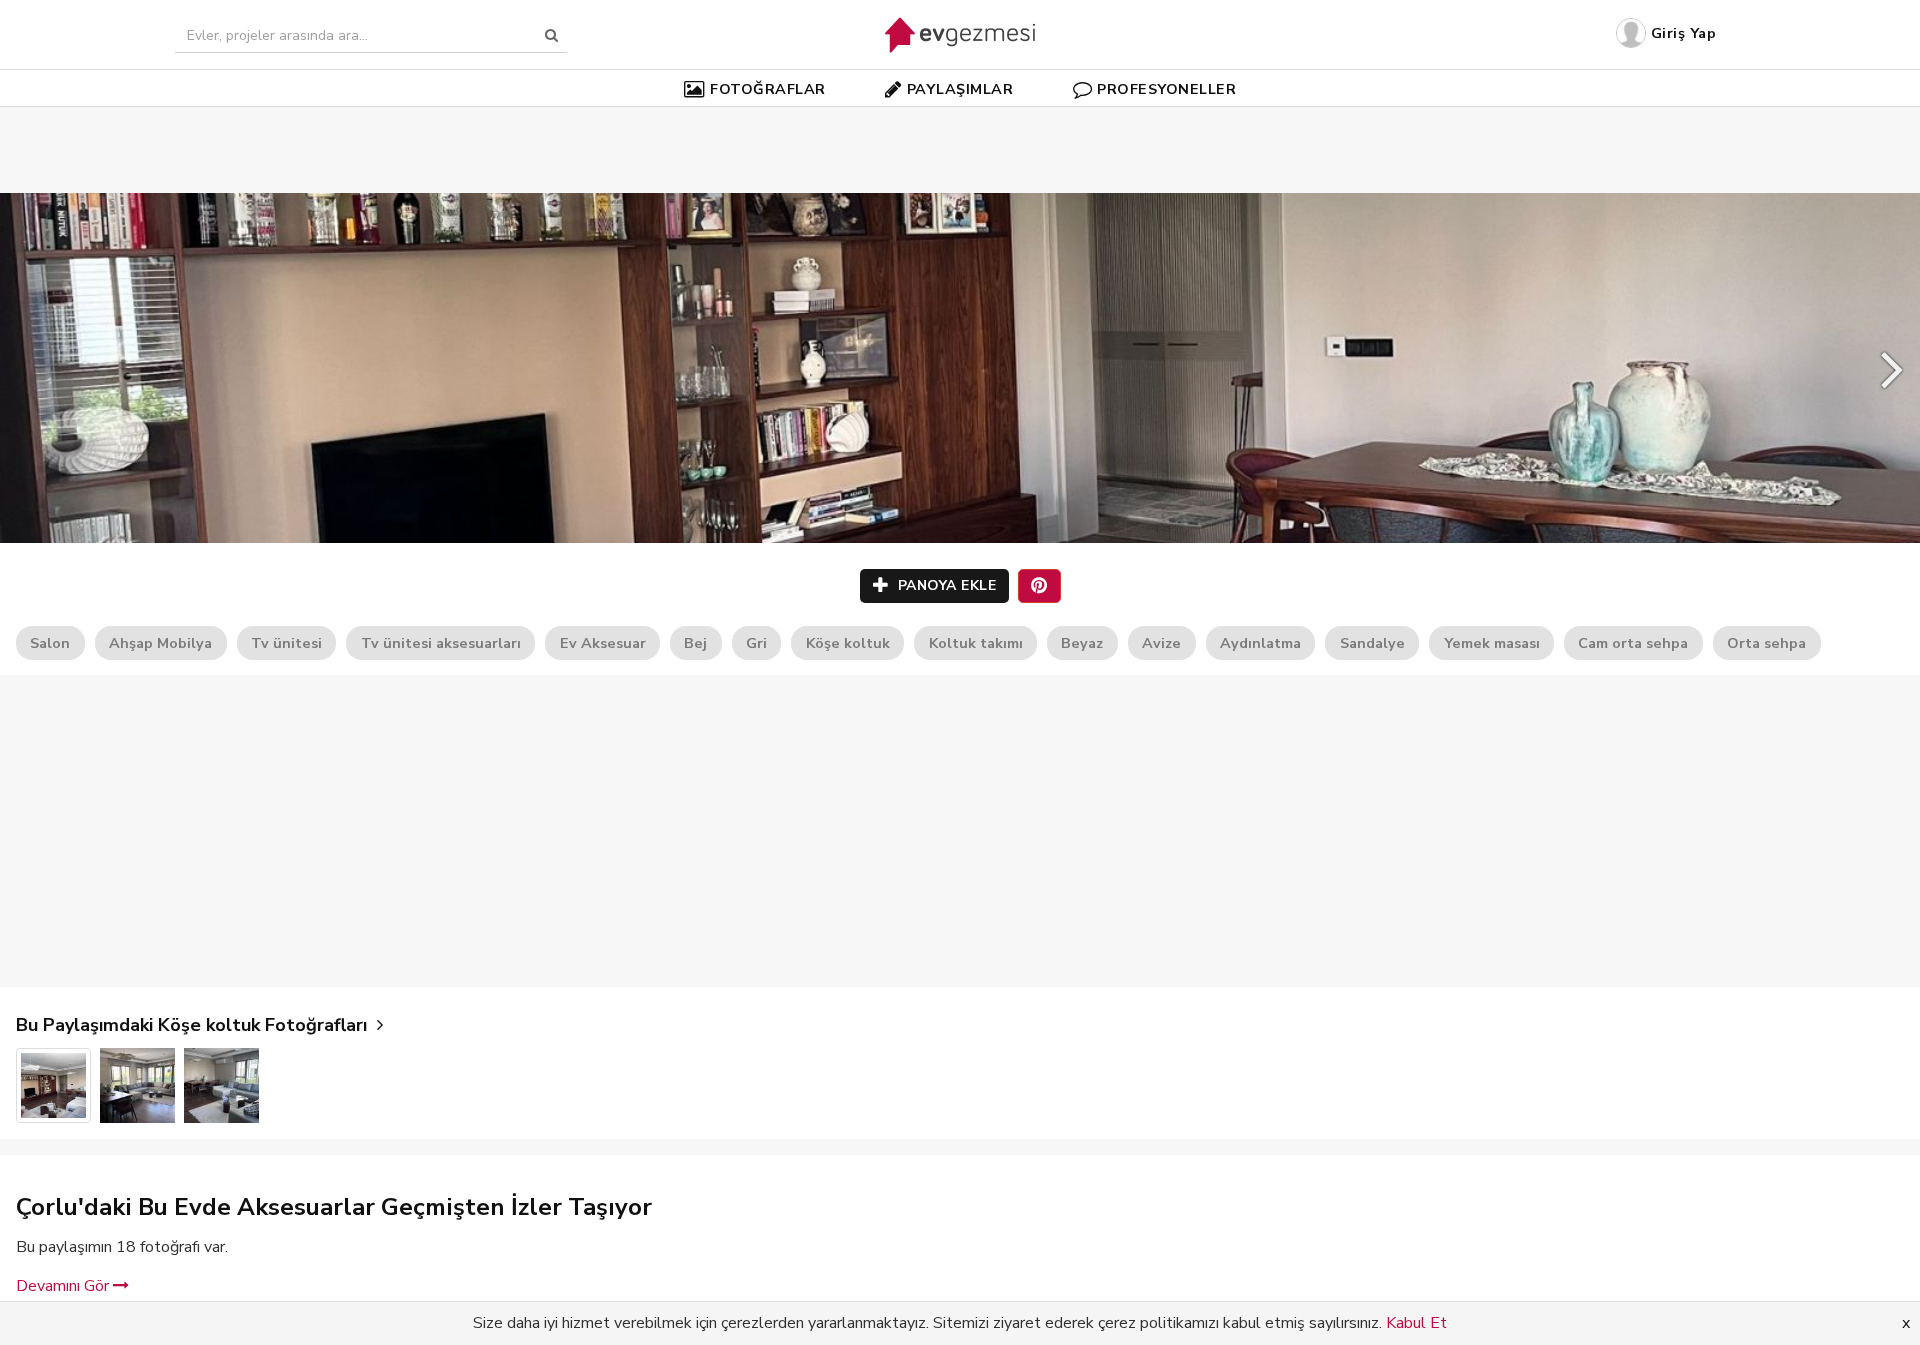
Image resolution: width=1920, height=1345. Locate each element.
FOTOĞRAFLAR (768, 89)
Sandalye (1372, 643)
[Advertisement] (960, 120)
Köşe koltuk (848, 643)
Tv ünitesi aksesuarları (441, 643)
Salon (50, 643)
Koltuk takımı (976, 643)
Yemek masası (1492, 643)
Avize (1161, 643)
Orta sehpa (1766, 643)
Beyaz (1082, 643)
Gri (756, 643)
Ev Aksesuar (603, 643)
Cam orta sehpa (1633, 643)
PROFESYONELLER (1166, 89)
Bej (695, 643)
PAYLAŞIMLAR (960, 89)
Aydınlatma (1260, 643)
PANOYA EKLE (944, 585)
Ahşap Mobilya (160, 643)
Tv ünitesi (286, 643)
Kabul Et (1416, 1323)
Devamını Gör (64, 1286)
